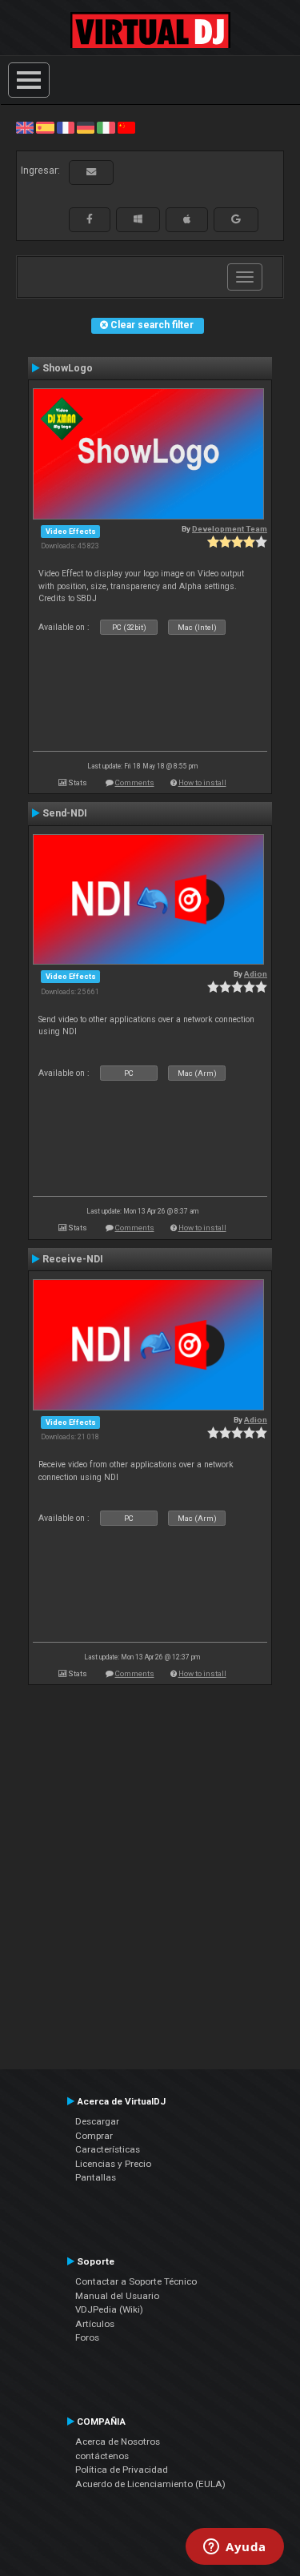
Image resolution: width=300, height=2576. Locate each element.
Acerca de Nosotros (118, 2442)
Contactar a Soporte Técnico (136, 2281)
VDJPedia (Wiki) (109, 2309)
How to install (202, 782)
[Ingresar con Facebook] (90, 219)
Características (108, 2149)
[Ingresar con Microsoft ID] (138, 219)
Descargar (97, 2121)
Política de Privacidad (122, 2470)
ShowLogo (68, 368)
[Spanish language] (45, 127)
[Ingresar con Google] (236, 219)
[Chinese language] (126, 127)
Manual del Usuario (117, 2296)
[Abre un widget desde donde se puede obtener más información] (235, 2548)
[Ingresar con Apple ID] (187, 219)
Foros (87, 2337)
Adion (256, 974)
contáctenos (102, 2456)
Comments (135, 782)
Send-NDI (65, 813)
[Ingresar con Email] (91, 172)
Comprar (94, 2136)
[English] (25, 127)
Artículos (95, 2324)
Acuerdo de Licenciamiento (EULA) (150, 2484)
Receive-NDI (73, 1259)
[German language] (86, 127)
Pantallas (96, 2177)
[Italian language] (106, 127)
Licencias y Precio (113, 2164)
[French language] (66, 127)
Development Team (230, 529)
